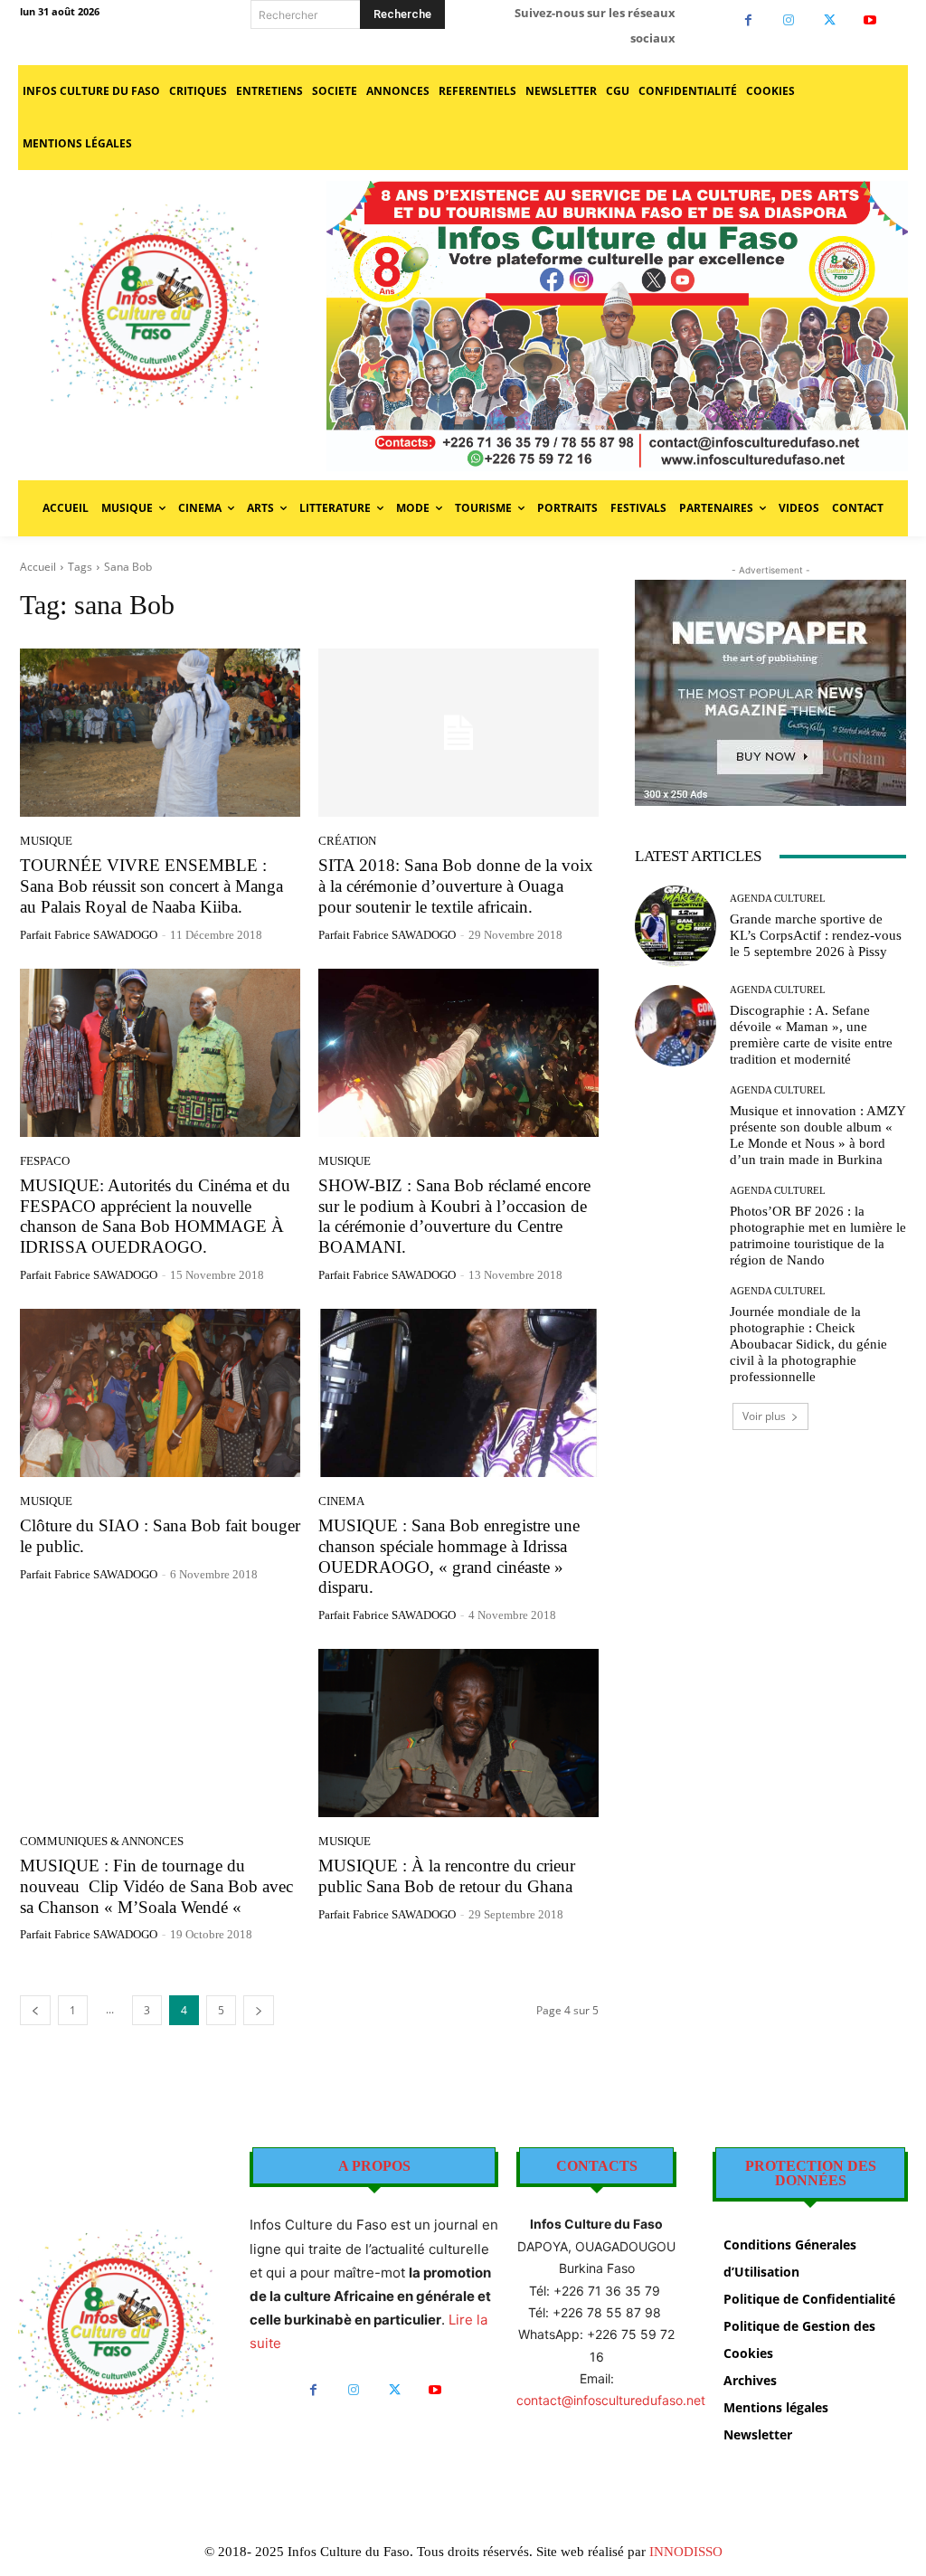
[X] (830, 20)
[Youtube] (870, 20)
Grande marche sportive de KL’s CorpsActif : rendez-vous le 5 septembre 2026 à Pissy (816, 935)
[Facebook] (748, 20)
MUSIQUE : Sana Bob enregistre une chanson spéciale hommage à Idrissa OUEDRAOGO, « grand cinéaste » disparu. (449, 1556)
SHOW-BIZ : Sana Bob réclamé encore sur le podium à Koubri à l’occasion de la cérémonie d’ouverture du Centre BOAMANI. (454, 1216)
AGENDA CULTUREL (778, 899)
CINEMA (341, 1501)
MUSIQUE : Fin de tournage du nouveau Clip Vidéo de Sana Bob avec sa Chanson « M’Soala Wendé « (156, 1886)
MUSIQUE (46, 841)
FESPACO (45, 1161)
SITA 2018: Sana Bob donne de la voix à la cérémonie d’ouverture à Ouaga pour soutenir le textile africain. (456, 886)
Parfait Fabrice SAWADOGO (89, 935)
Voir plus (764, 1416)
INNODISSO (686, 2552)
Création (347, 841)
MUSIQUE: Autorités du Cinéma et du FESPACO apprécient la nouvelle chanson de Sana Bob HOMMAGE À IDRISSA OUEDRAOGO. (155, 1216)
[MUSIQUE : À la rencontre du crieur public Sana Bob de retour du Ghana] (458, 1733)
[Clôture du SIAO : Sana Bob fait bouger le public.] (160, 1393)
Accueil (38, 567)
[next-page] (259, 2010)
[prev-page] (35, 2010)
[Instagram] (789, 20)
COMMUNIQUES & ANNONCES (102, 1841)
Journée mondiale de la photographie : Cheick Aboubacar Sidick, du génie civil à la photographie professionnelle (808, 1344)
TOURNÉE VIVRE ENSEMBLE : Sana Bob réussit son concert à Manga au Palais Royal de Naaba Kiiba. (151, 886)
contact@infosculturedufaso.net (611, 2400)
